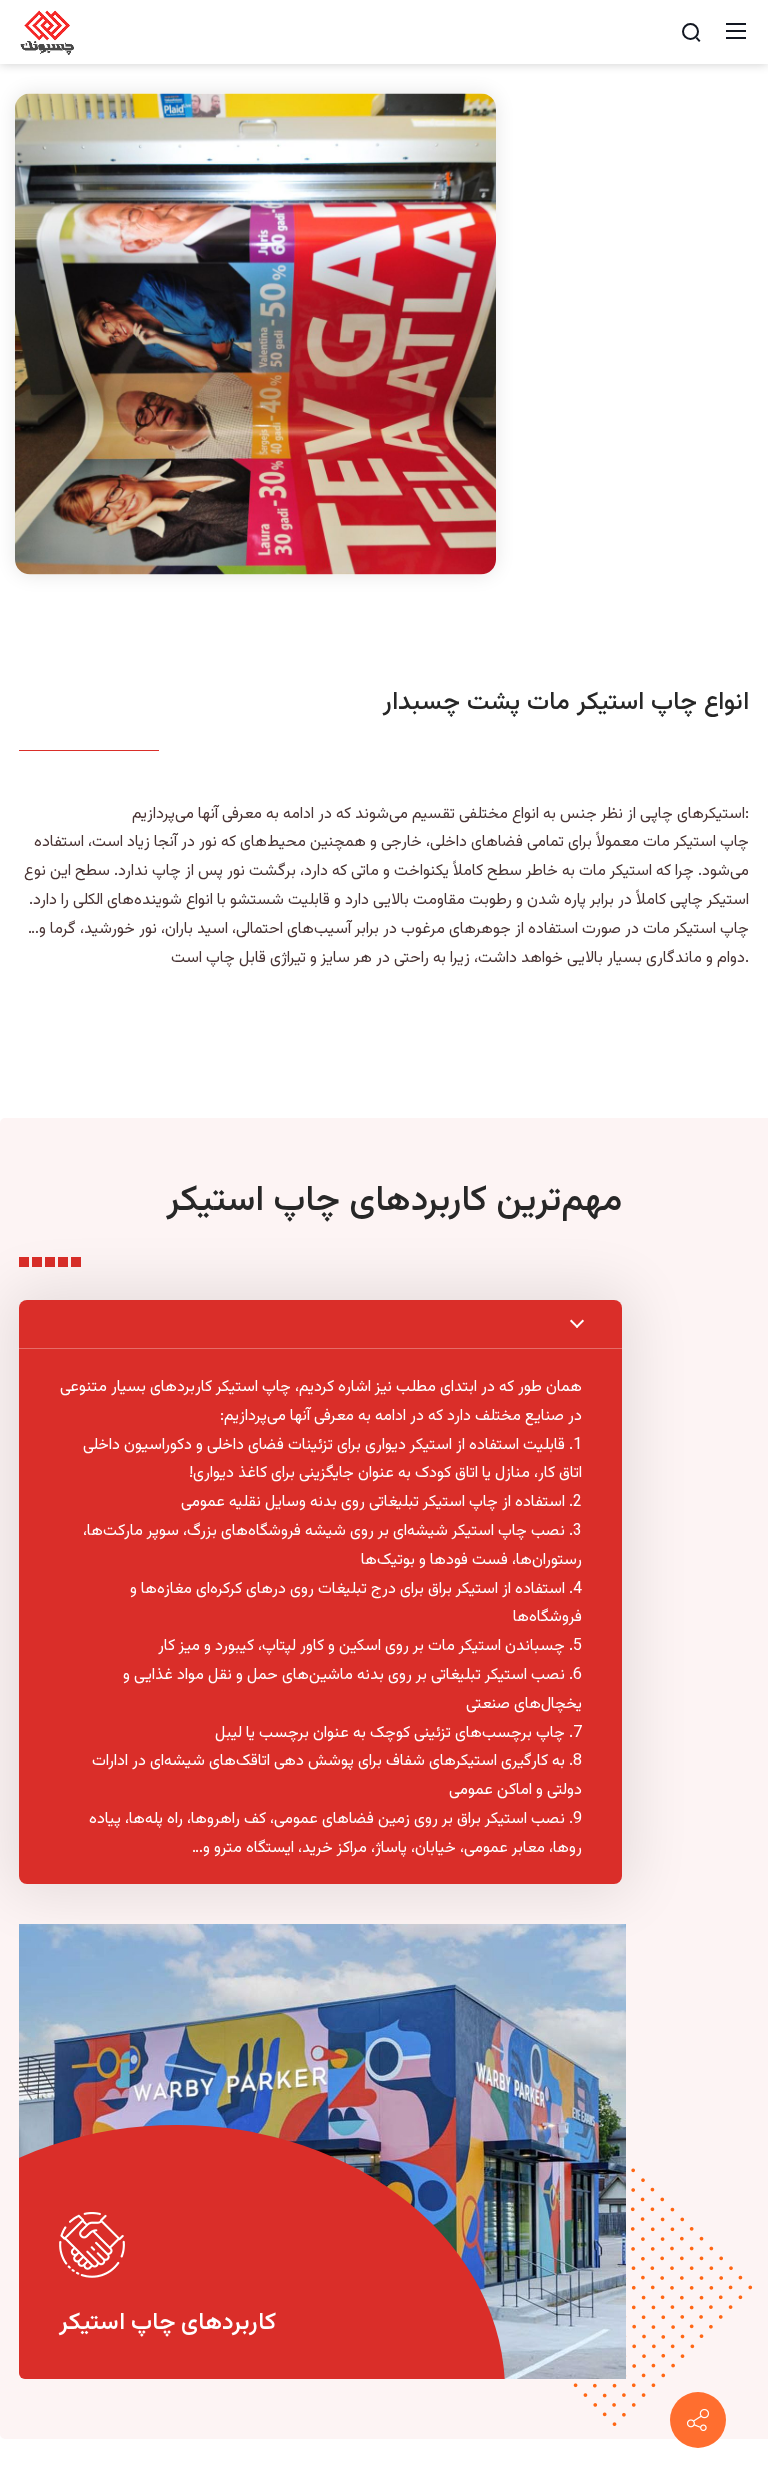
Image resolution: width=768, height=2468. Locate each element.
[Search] (691, 32)
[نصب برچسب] (47, 33)
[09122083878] (698, 2420)
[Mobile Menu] (736, 32)
